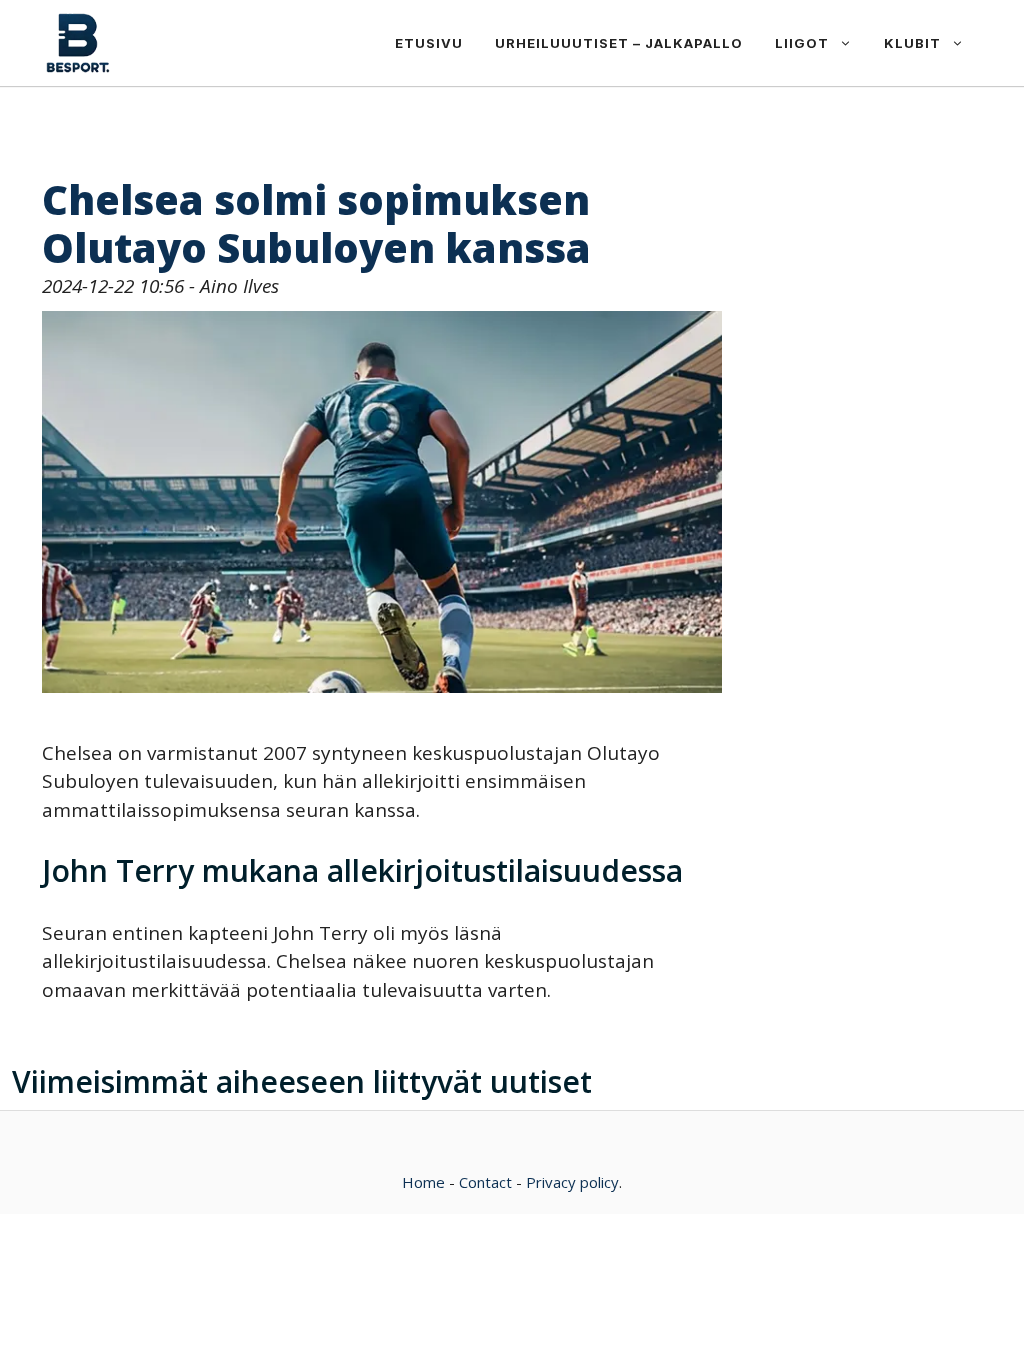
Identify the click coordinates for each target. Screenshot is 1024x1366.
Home (423, 1182)
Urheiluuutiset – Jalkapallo (619, 43)
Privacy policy (572, 1182)
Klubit (912, 43)
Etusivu (429, 43)
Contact (485, 1182)
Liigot (802, 43)
